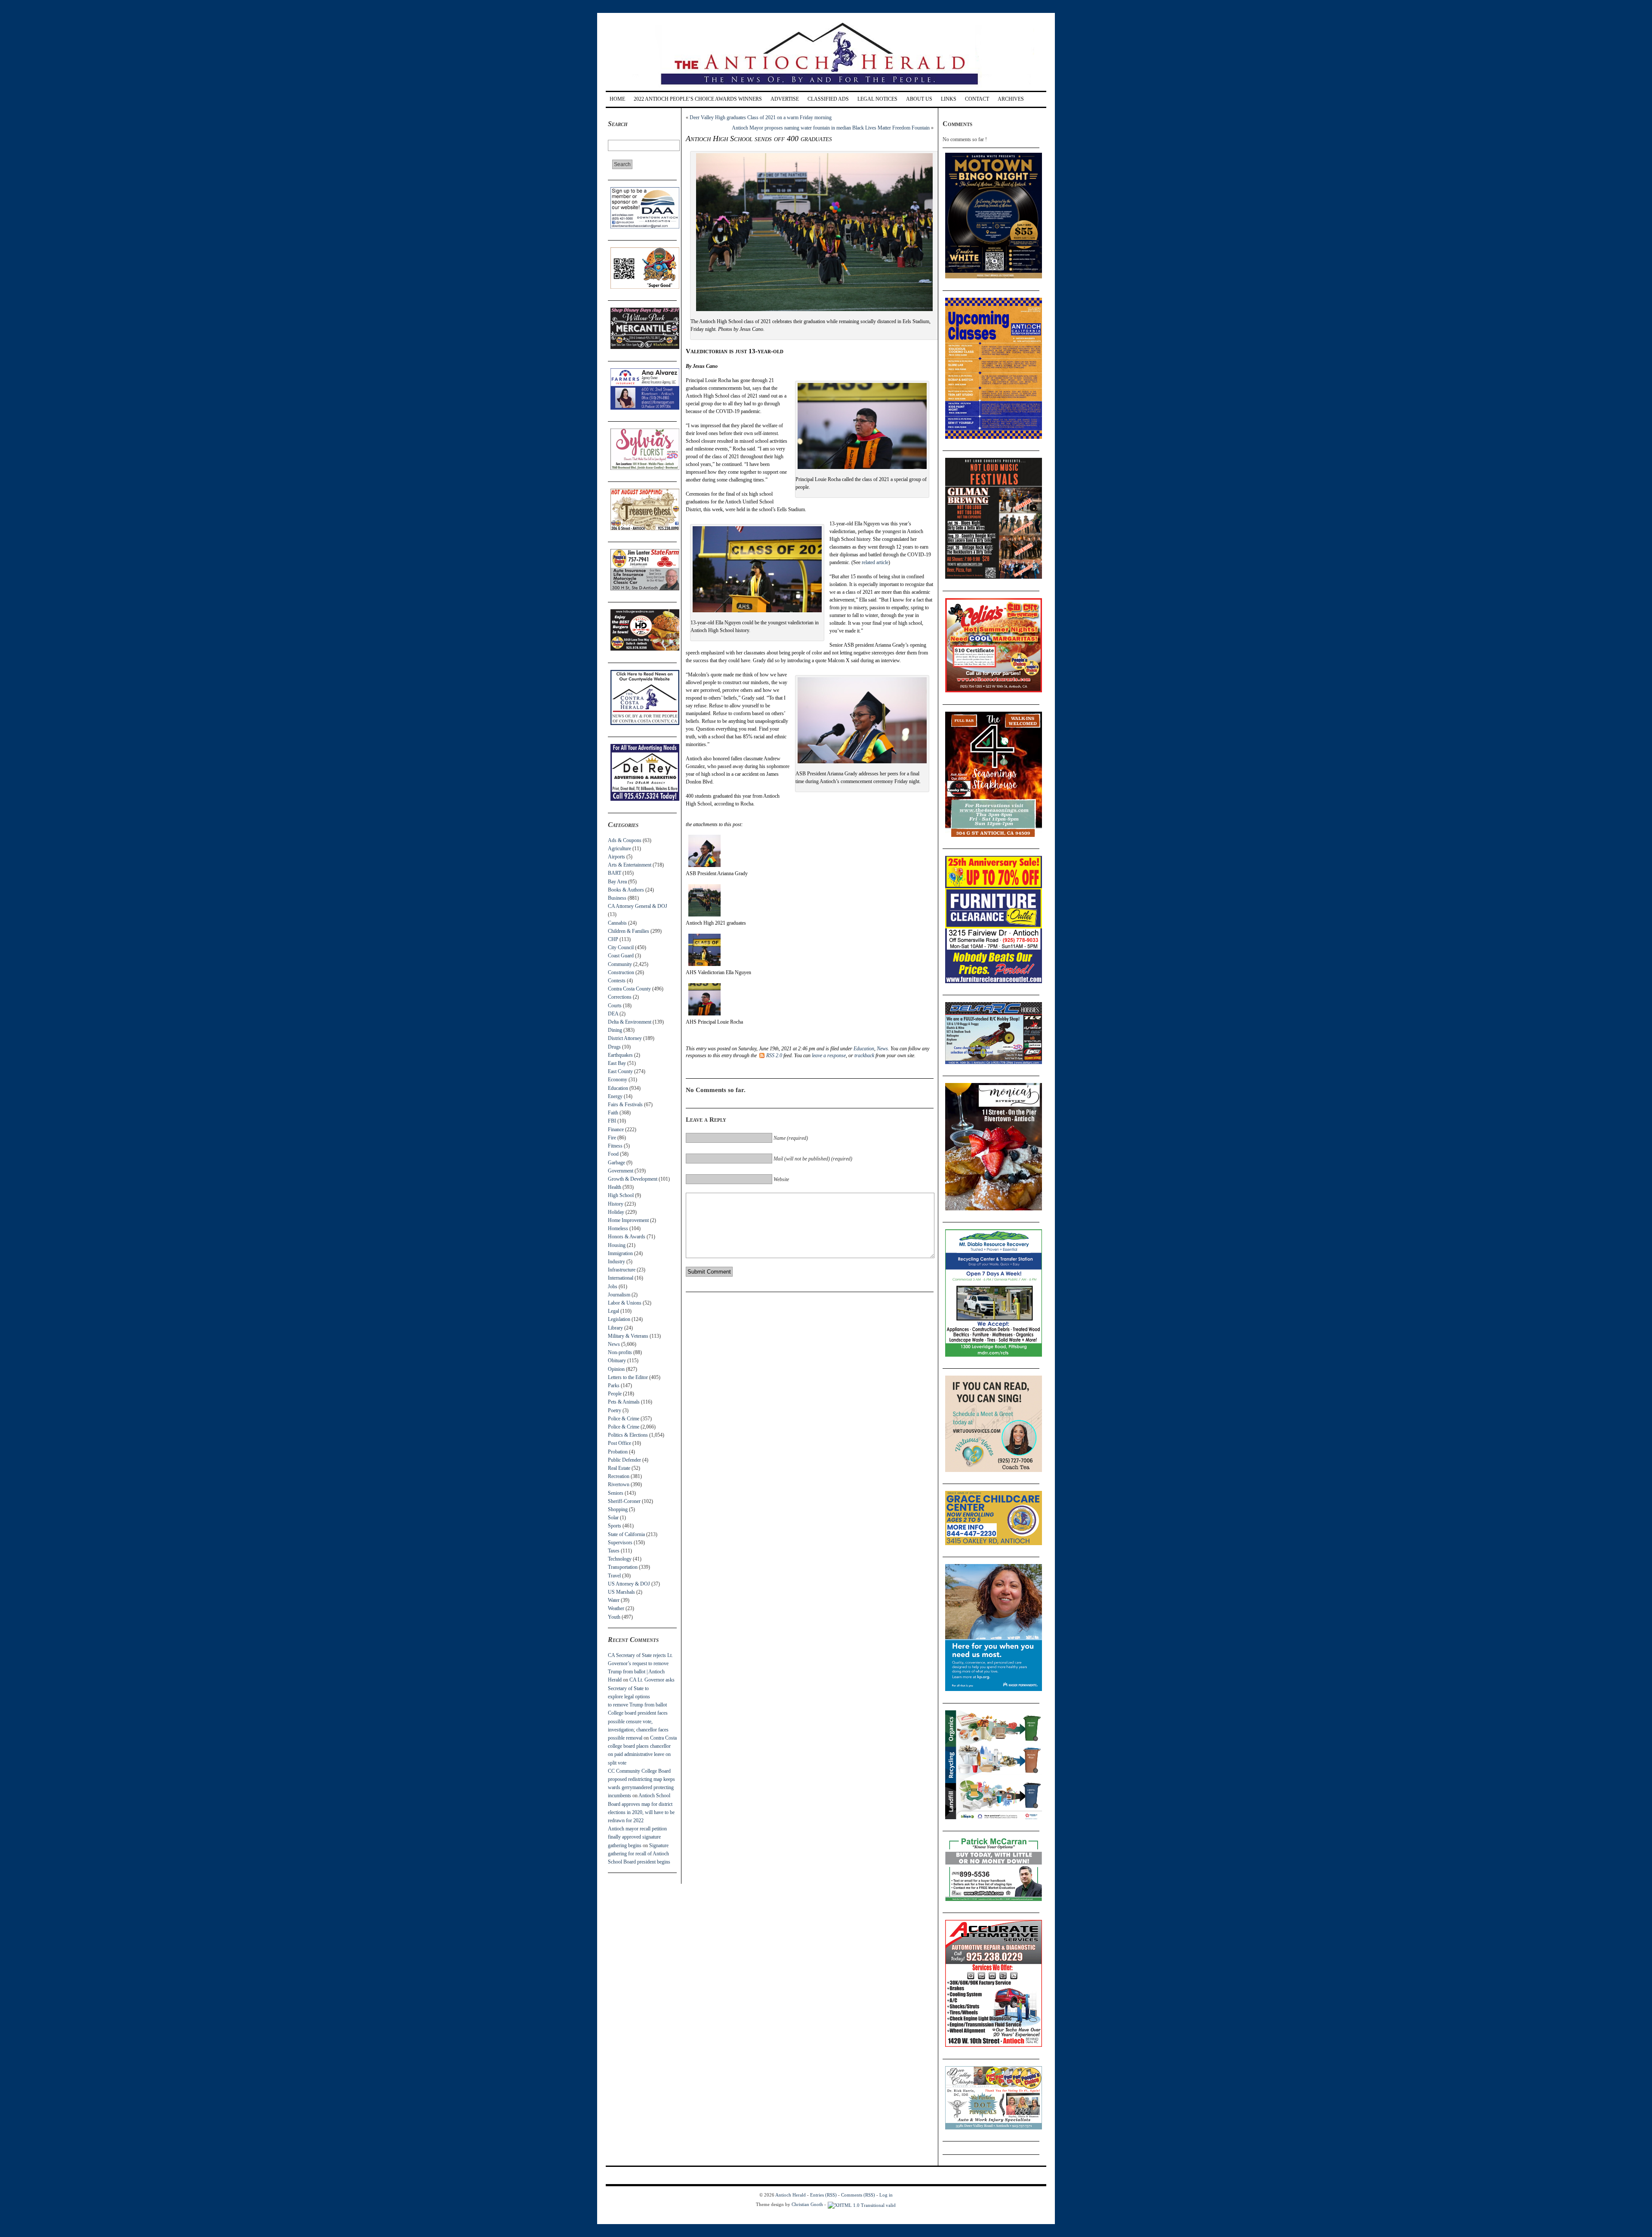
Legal (613, 1311)
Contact (977, 99)
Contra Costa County (629, 989)
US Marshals (621, 1592)
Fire (612, 1138)
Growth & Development (633, 1179)
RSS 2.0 (774, 1055)
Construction (621, 972)
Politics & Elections (628, 1435)
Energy (615, 1096)
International (621, 1278)
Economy (618, 1080)
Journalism (619, 1295)
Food (613, 1154)
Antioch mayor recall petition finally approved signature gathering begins (637, 1837)
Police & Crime (624, 1419)
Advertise (785, 99)
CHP (613, 939)
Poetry (615, 1410)
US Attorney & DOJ (629, 1584)
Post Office (619, 1443)
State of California (626, 1534)
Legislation (619, 1319)
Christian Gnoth (807, 2204)
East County (620, 1071)
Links (949, 99)
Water (614, 1600)
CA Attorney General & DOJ (638, 906)
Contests (617, 981)
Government (621, 1171)
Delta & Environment (630, 1022)
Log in (886, 2195)
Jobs (613, 1287)
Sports (615, 1526)
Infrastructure (622, 1270)
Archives (1011, 99)
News (614, 1344)
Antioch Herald (791, 2195)
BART (615, 873)
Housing (617, 1245)
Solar (613, 1518)
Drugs (614, 1047)
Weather (616, 1608)
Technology (620, 1559)
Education (618, 1088)
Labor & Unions (625, 1303)
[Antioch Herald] (825, 88)
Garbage (616, 1163)
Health (615, 1187)
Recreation (619, 1476)
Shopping (618, 1509)
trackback (864, 1055)
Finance (616, 1129)
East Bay (617, 1063)
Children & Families (629, 931)
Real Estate (619, 1468)
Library (615, 1328)
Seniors (616, 1493)
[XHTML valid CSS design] (862, 2204)
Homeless (618, 1228)
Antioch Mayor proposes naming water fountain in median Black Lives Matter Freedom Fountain (831, 128)
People (615, 1394)
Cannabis (617, 923)
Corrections (620, 997)
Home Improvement (628, 1220)
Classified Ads (828, 99)
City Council (621, 947)
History (616, 1204)
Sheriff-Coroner (624, 1501)
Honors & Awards (627, 1237)
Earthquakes (620, 1055)
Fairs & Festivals (625, 1105)
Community (620, 964)
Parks (614, 1385)
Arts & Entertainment (630, 865)
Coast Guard (621, 956)
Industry (616, 1262)
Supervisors (620, 1543)
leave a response (829, 1055)
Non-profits (620, 1352)
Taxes (614, 1551)
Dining (615, 1030)
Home (617, 99)
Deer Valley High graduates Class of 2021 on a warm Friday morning (761, 117)
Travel (614, 1576)
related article (875, 562)
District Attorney (625, 1038)
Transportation (623, 1567)
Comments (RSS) (858, 2195)
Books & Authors (626, 890)
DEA (613, 1014)
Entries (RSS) (823, 2195)
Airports (616, 857)
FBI (612, 1121)
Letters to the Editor (628, 1377)
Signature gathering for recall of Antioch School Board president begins (639, 1854)
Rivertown (619, 1484)
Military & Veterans (628, 1336)
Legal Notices (877, 99)
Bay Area (617, 882)
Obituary (617, 1361)
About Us (919, 99)
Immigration (620, 1253)
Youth (614, 1617)
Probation (618, 1452)
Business (617, 898)
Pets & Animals (624, 1402)
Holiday (616, 1212)
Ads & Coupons (625, 840)
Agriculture (619, 849)
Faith (613, 1113)
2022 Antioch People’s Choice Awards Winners (698, 99)
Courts (615, 1006)
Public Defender (624, 1460)
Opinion (616, 1369)
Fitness (615, 1146)
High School (621, 1195)
